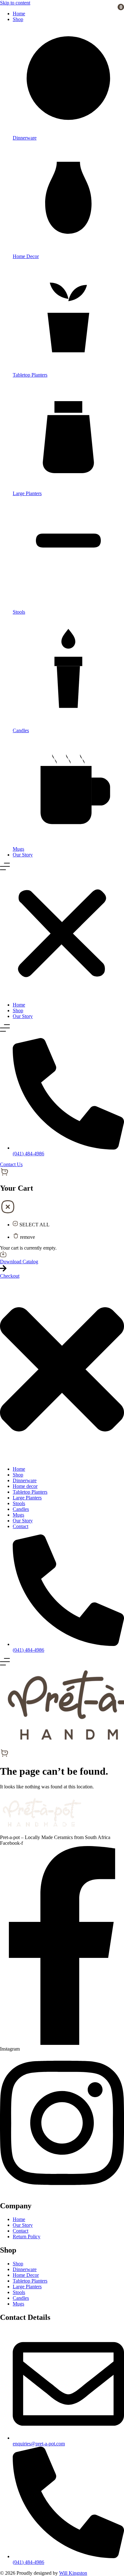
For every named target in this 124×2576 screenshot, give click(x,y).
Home (19, 14)
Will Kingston (73, 2573)
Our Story (23, 855)
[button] (62, 930)
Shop (18, 19)
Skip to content (15, 3)
